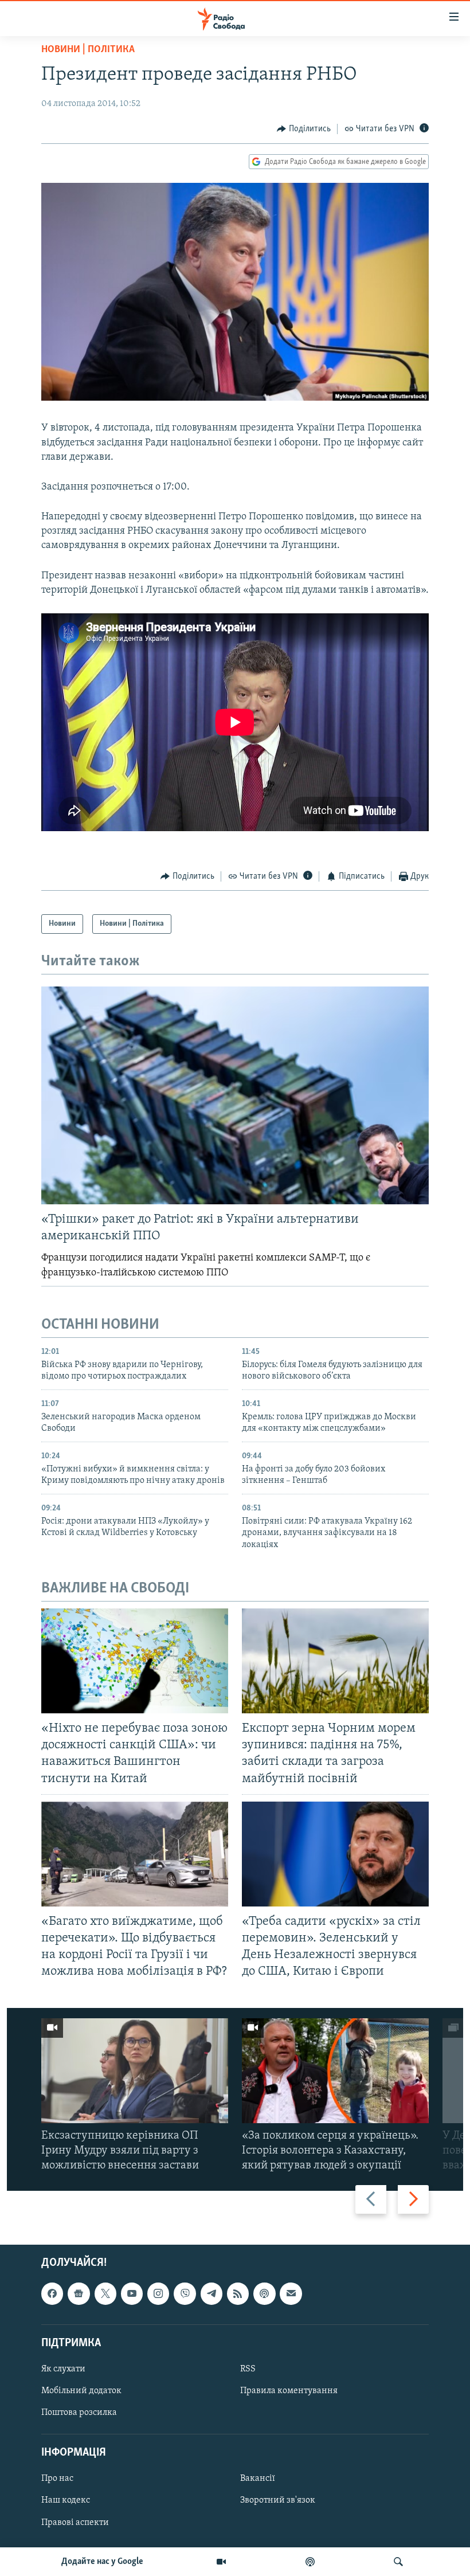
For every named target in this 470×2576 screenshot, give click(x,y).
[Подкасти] (310, 2562)
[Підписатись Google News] (79, 2293)
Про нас (57, 2479)
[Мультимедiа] (221, 2562)
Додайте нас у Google (102, 2562)
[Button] (304, 129)
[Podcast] (264, 2293)
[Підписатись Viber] (185, 2293)
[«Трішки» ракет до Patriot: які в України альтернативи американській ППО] (235, 1095)
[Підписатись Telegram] (211, 2293)
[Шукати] (398, 2562)
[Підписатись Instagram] (158, 2293)
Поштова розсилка (79, 2413)
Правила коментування (289, 2391)
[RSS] (238, 2293)
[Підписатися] (291, 2293)
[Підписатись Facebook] (52, 2293)
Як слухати (63, 2369)
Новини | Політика (88, 50)
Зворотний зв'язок (278, 2500)
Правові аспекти (75, 2522)
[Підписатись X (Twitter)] (105, 2293)
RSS (248, 2369)
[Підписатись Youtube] (132, 2293)
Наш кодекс (66, 2500)
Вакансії (258, 2479)
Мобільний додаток (81, 2391)
